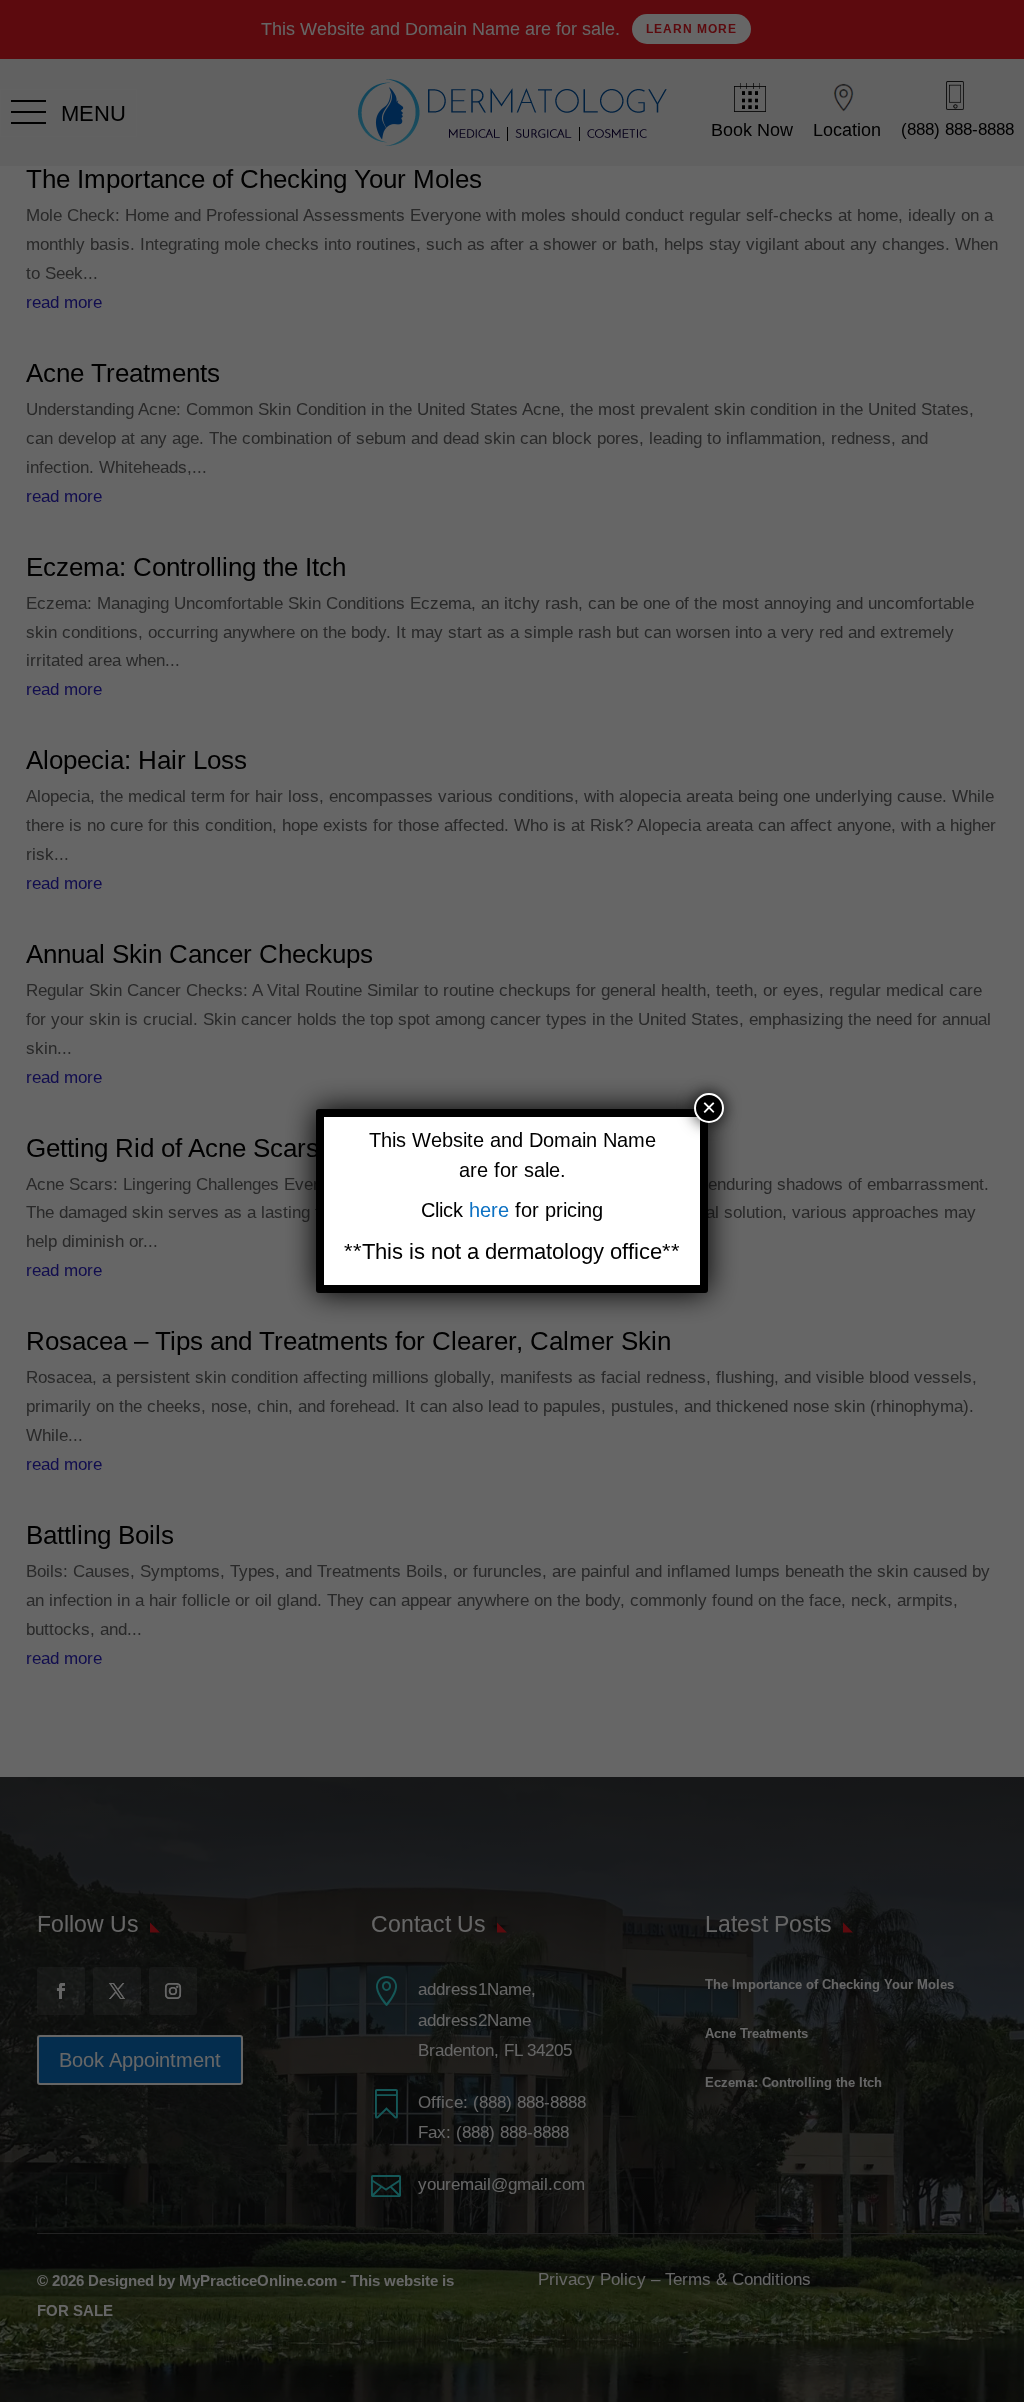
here (492, 1210)
